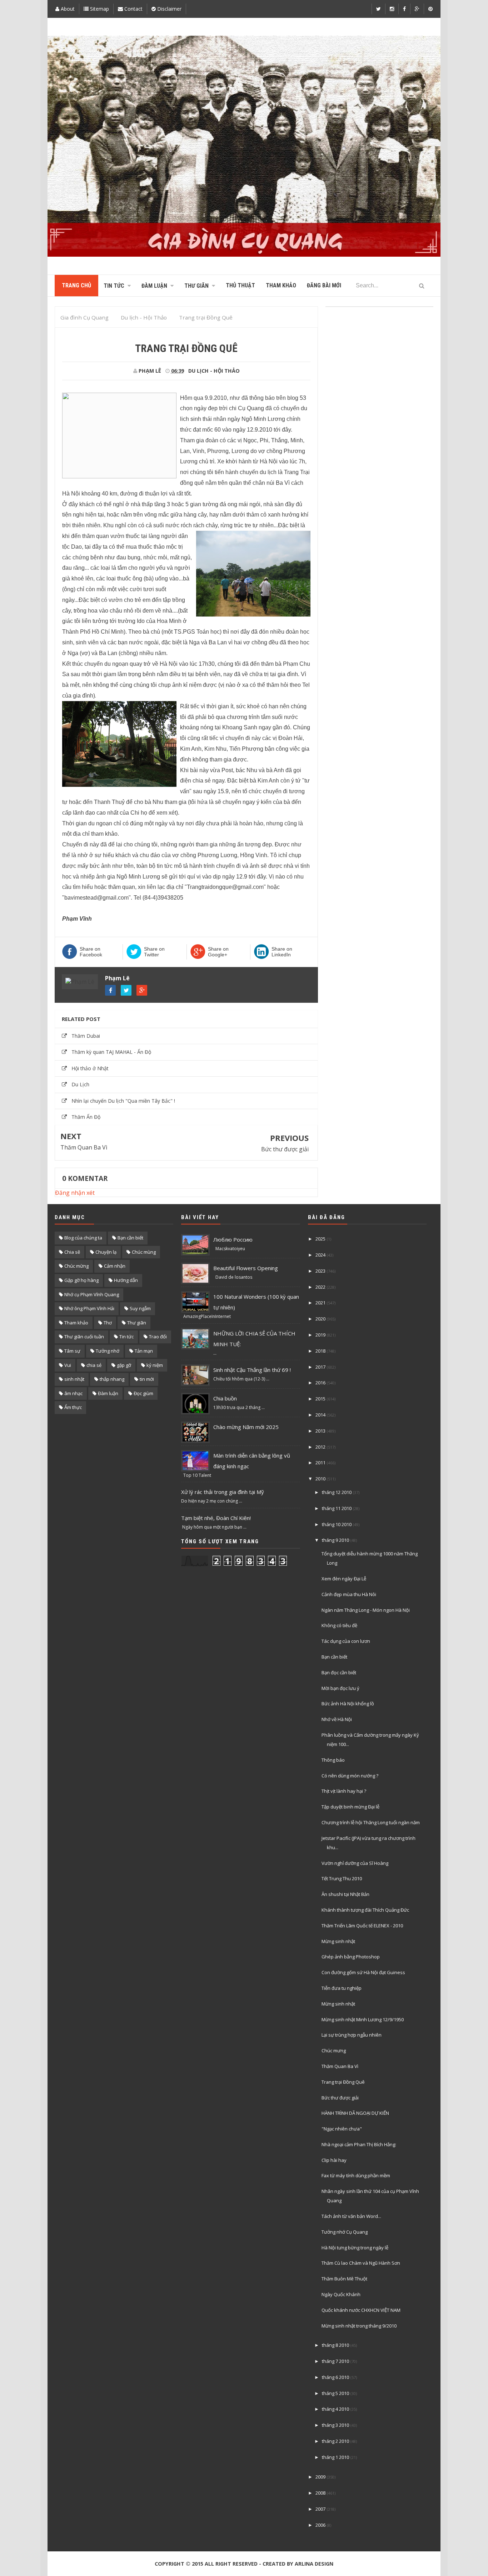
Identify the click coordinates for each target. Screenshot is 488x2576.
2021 (320, 1303)
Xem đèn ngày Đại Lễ (344, 1579)
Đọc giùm (143, 1393)
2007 (320, 2509)
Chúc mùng (144, 1252)
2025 (320, 1239)
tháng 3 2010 (335, 2425)
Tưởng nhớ (108, 1351)
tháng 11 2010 (337, 1508)
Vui (68, 1365)
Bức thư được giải (285, 1149)
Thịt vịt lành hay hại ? (344, 1791)
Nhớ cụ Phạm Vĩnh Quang (92, 1294)
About (67, 9)
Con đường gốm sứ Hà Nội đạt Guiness (363, 1972)
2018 (320, 1351)
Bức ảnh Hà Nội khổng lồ (348, 1704)
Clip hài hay (334, 2160)
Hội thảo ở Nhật (90, 1068)
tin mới (147, 1379)
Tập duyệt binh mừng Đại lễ (350, 1807)
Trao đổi (158, 1337)
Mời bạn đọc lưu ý (340, 1688)
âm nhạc (73, 1393)
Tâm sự (72, 1351)
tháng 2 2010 (335, 2441)
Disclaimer (169, 9)
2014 (320, 1415)
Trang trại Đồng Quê (343, 2082)
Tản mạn (144, 1351)
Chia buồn (225, 1398)
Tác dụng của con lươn (346, 1641)
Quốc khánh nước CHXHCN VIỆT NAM (361, 2310)
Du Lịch (80, 1084)
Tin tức (126, 1337)
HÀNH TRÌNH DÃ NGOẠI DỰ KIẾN (355, 2113)
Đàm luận (108, 1393)
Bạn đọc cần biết (339, 1672)
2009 (320, 2477)
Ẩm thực (73, 1407)
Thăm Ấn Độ (86, 1117)
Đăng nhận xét (75, 1193)
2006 (320, 2525)
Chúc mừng (76, 1266)
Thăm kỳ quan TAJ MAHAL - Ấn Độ (111, 1052)
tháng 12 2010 (337, 1492)
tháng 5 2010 (335, 2393)
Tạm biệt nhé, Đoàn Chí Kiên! (216, 1518)
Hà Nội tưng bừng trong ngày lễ (355, 2248)
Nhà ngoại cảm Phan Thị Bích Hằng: (359, 2144)
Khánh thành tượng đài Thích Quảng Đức (365, 1910)
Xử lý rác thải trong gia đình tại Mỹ (223, 1492)
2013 (320, 1431)
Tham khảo (76, 1323)
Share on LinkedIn (282, 952)
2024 (320, 1255)
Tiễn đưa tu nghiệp (342, 1988)
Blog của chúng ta (83, 1238)
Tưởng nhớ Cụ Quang (345, 2232)
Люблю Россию (233, 1239)
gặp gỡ (124, 1365)
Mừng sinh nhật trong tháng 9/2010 (359, 2326)
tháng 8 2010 (335, 2345)
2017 (320, 1367)
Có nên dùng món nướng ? (350, 1776)
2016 (320, 1383)
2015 (320, 1399)
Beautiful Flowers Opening (246, 1268)
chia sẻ (94, 1365)
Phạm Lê (117, 978)
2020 (320, 1319)
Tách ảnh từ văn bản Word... (351, 2216)
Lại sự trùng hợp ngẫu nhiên (352, 2035)
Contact (133, 9)
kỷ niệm (155, 1365)
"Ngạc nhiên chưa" (342, 2129)
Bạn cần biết (130, 1238)
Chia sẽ (72, 1252)
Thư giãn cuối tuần (84, 1337)
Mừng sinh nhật (338, 1941)
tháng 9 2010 (335, 1540)
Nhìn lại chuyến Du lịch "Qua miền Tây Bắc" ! (123, 1101)
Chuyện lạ (106, 1252)
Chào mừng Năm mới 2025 (246, 1427)
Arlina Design (314, 2564)
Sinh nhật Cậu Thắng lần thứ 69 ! (252, 1370)
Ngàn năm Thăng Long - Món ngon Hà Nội (366, 1610)
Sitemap (99, 9)
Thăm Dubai (86, 1036)
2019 (320, 1335)
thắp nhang (112, 1379)
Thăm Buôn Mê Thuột (344, 2279)
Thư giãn (137, 1323)
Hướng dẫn (126, 1280)
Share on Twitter (154, 952)
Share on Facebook (91, 952)
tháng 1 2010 (335, 2457)
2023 (320, 1271)
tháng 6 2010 (335, 2377)
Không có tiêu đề (339, 1625)
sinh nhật (74, 1379)
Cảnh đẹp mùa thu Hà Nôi (349, 1594)
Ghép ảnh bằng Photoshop (351, 1957)
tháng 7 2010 (335, 2361)
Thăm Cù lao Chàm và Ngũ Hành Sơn (361, 2263)
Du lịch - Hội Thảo (214, 371)
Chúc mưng (334, 2051)
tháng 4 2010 (335, 2409)
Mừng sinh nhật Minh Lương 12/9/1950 (363, 2019)
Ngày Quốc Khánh (341, 2294)
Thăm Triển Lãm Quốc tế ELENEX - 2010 (362, 1926)
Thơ (108, 1323)
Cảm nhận (115, 1266)
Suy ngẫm (140, 1308)
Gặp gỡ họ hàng (81, 1280)
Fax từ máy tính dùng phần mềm (356, 2175)
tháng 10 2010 (337, 1524)
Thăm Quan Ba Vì (84, 1147)
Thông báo (333, 1760)
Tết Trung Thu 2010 (342, 1878)
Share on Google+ (218, 952)
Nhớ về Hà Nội (337, 1719)
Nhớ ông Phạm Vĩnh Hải (89, 1308)
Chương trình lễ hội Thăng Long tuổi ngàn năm (371, 1822)
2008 (320, 2493)
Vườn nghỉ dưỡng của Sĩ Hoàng (355, 1863)
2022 (320, 1287)
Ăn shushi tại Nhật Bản (345, 1894)
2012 (320, 1447)
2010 (320, 1479)
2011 (320, 1463)
